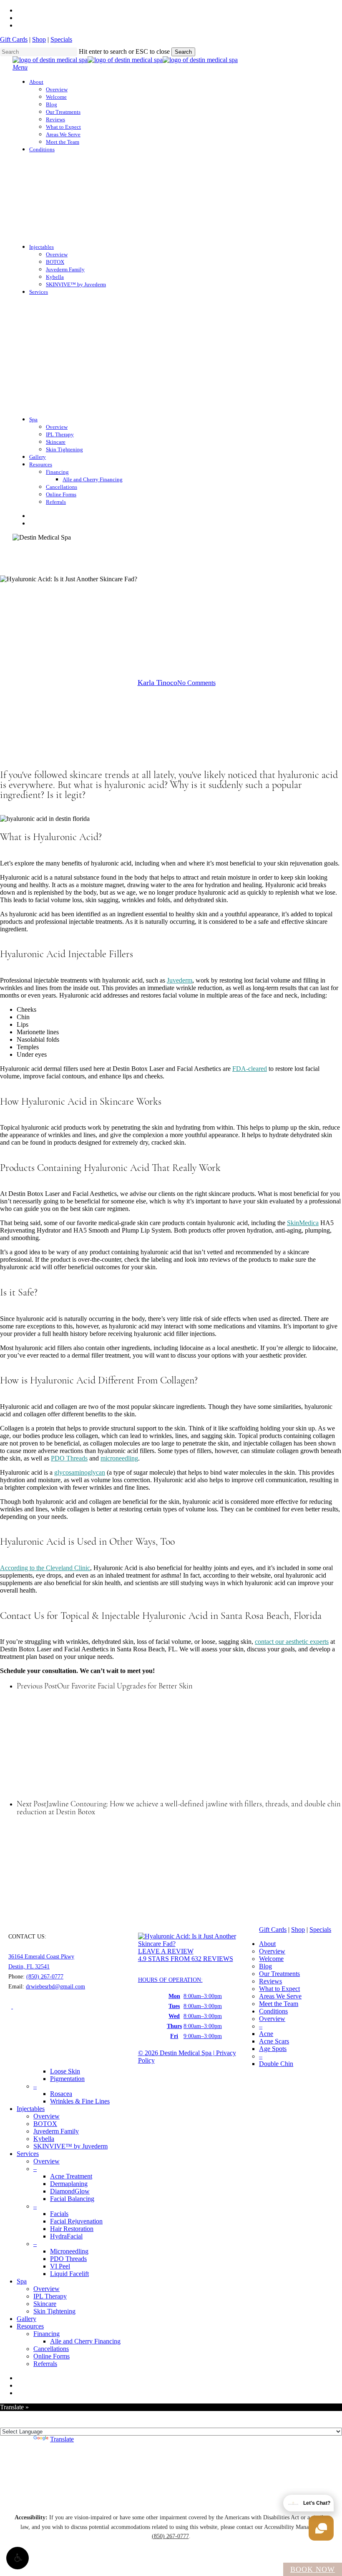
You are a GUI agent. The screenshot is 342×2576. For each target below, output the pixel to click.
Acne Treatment (71, 2176)
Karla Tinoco (157, 683)
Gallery (26, 2319)
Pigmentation (67, 2079)
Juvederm (180, 980)
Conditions (273, 2011)
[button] (18, 2558)
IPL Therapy (50, 2296)
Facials (59, 2214)
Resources (30, 2326)
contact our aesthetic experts (292, 1642)
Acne (266, 2034)
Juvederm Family (56, 2131)
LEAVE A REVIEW (166, 1951)
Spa (22, 2281)
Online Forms (52, 2356)
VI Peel (60, 2266)
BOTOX (45, 2124)
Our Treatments (279, 1974)
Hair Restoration (72, 2229)
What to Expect (279, 1989)
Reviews (270, 1981)
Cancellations (51, 2349)
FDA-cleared (250, 1069)
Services (28, 2154)
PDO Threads (178, 642)
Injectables (31, 2109)
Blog (265, 1966)
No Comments (196, 683)
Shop (39, 39)
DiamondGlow (70, 2191)
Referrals (45, 2364)
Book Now (313, 2569)
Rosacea (61, 2094)
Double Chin (276, 2064)
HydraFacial (66, 2236)
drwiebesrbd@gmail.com (55, 1987)
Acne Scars (274, 2041)
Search (183, 52)
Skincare (219, 642)
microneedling (119, 1458)
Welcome (271, 1959)
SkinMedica (303, 1223)
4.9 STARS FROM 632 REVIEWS (186, 1959)
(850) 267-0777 (45, 1977)
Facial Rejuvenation (76, 2221)
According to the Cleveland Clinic (45, 1568)
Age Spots (273, 2049)
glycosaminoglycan (80, 1472)
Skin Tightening (54, 2311)
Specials (61, 39)
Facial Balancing (72, 2199)
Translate (62, 2439)
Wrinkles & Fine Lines (80, 2101)
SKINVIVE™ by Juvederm (70, 2146)
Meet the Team (279, 2004)
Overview (272, 1951)
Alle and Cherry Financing (85, 2341)
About (267, 1944)
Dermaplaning (69, 2184)
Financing (47, 2334)
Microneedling (69, 2251)
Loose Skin (65, 2071)
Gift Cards (14, 39)
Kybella (44, 2139)
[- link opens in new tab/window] (12, 2007)
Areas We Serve (280, 1996)
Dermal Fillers (130, 642)
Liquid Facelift (69, 2274)
